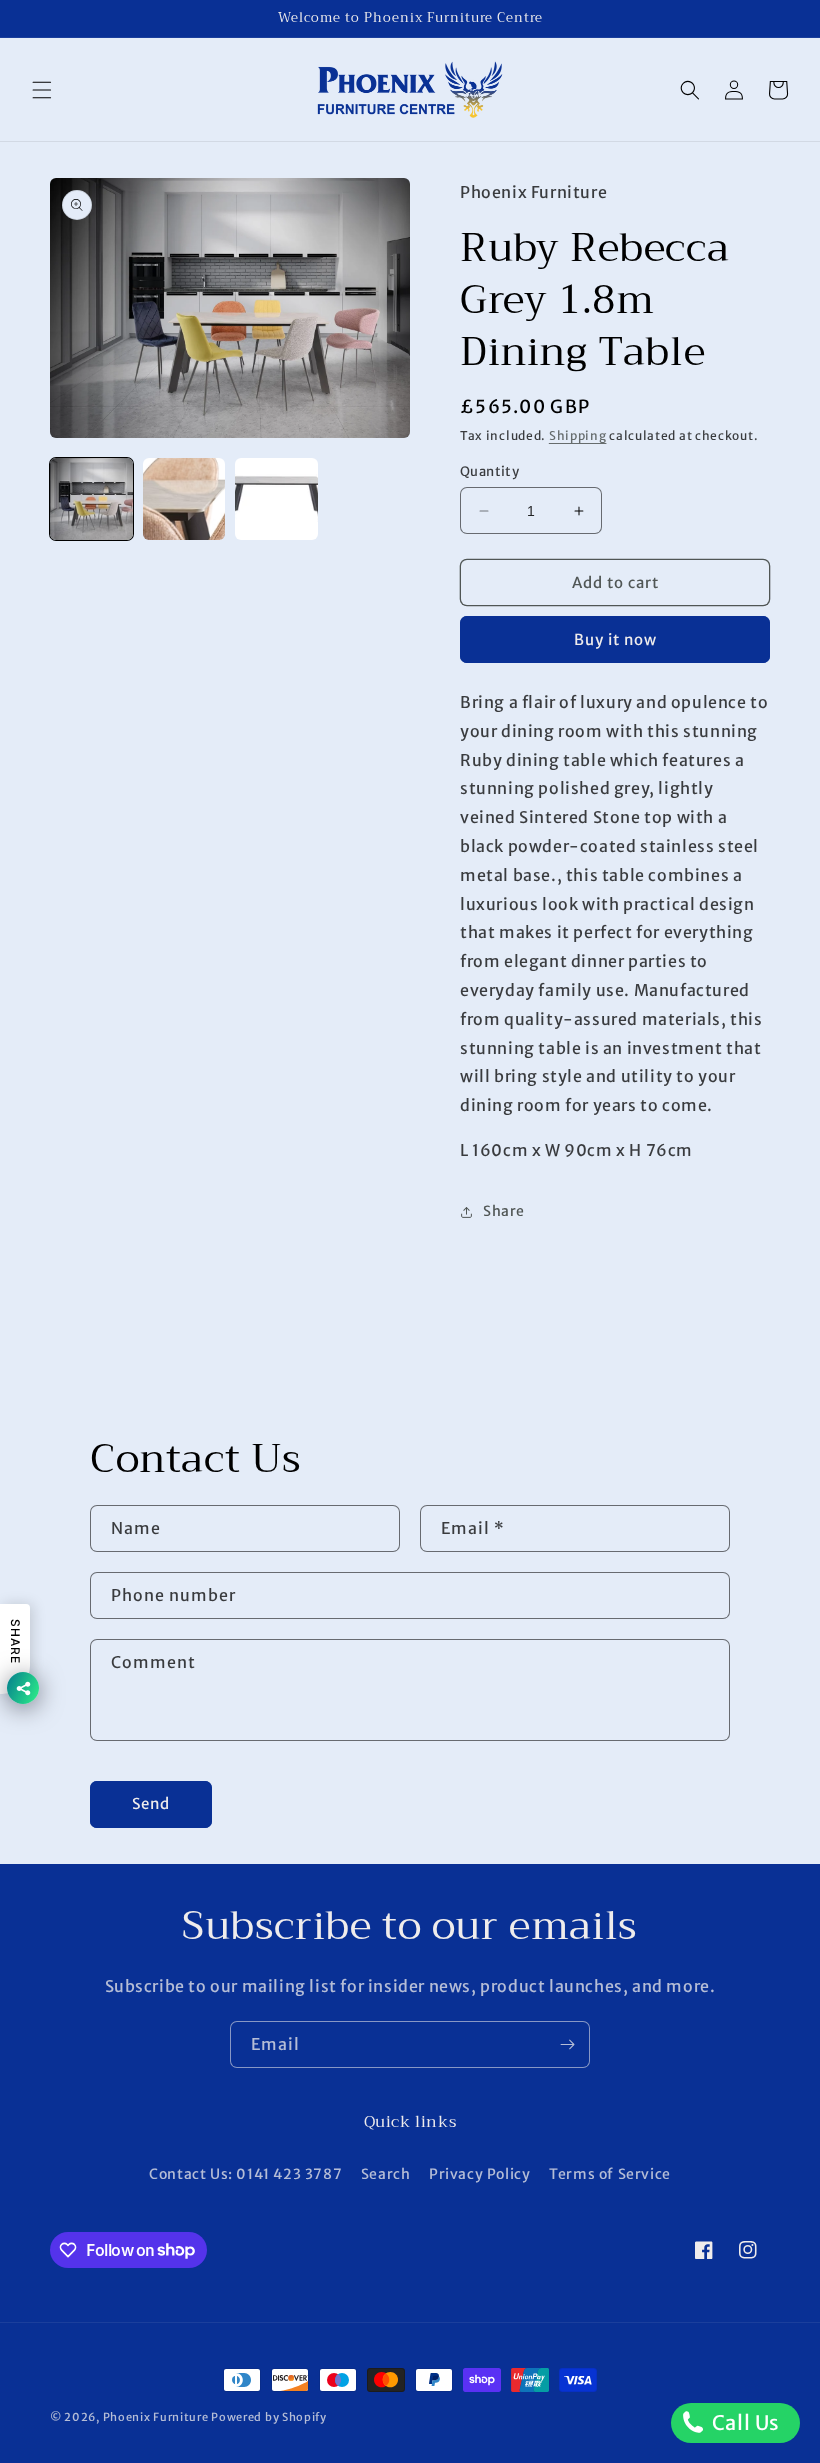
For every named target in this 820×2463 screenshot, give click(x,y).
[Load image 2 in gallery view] (184, 499)
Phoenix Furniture (156, 2417)
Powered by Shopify (269, 2417)
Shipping (578, 435)
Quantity (489, 471)
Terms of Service (610, 2174)
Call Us (743, 2422)
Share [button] (504, 1211)
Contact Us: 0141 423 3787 (245, 2174)
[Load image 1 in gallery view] (91, 499)
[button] (42, 90)
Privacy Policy (479, 2174)
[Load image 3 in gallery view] (276, 499)
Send (151, 1803)
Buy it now (615, 639)
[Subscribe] (567, 2044)
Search (386, 2174)
